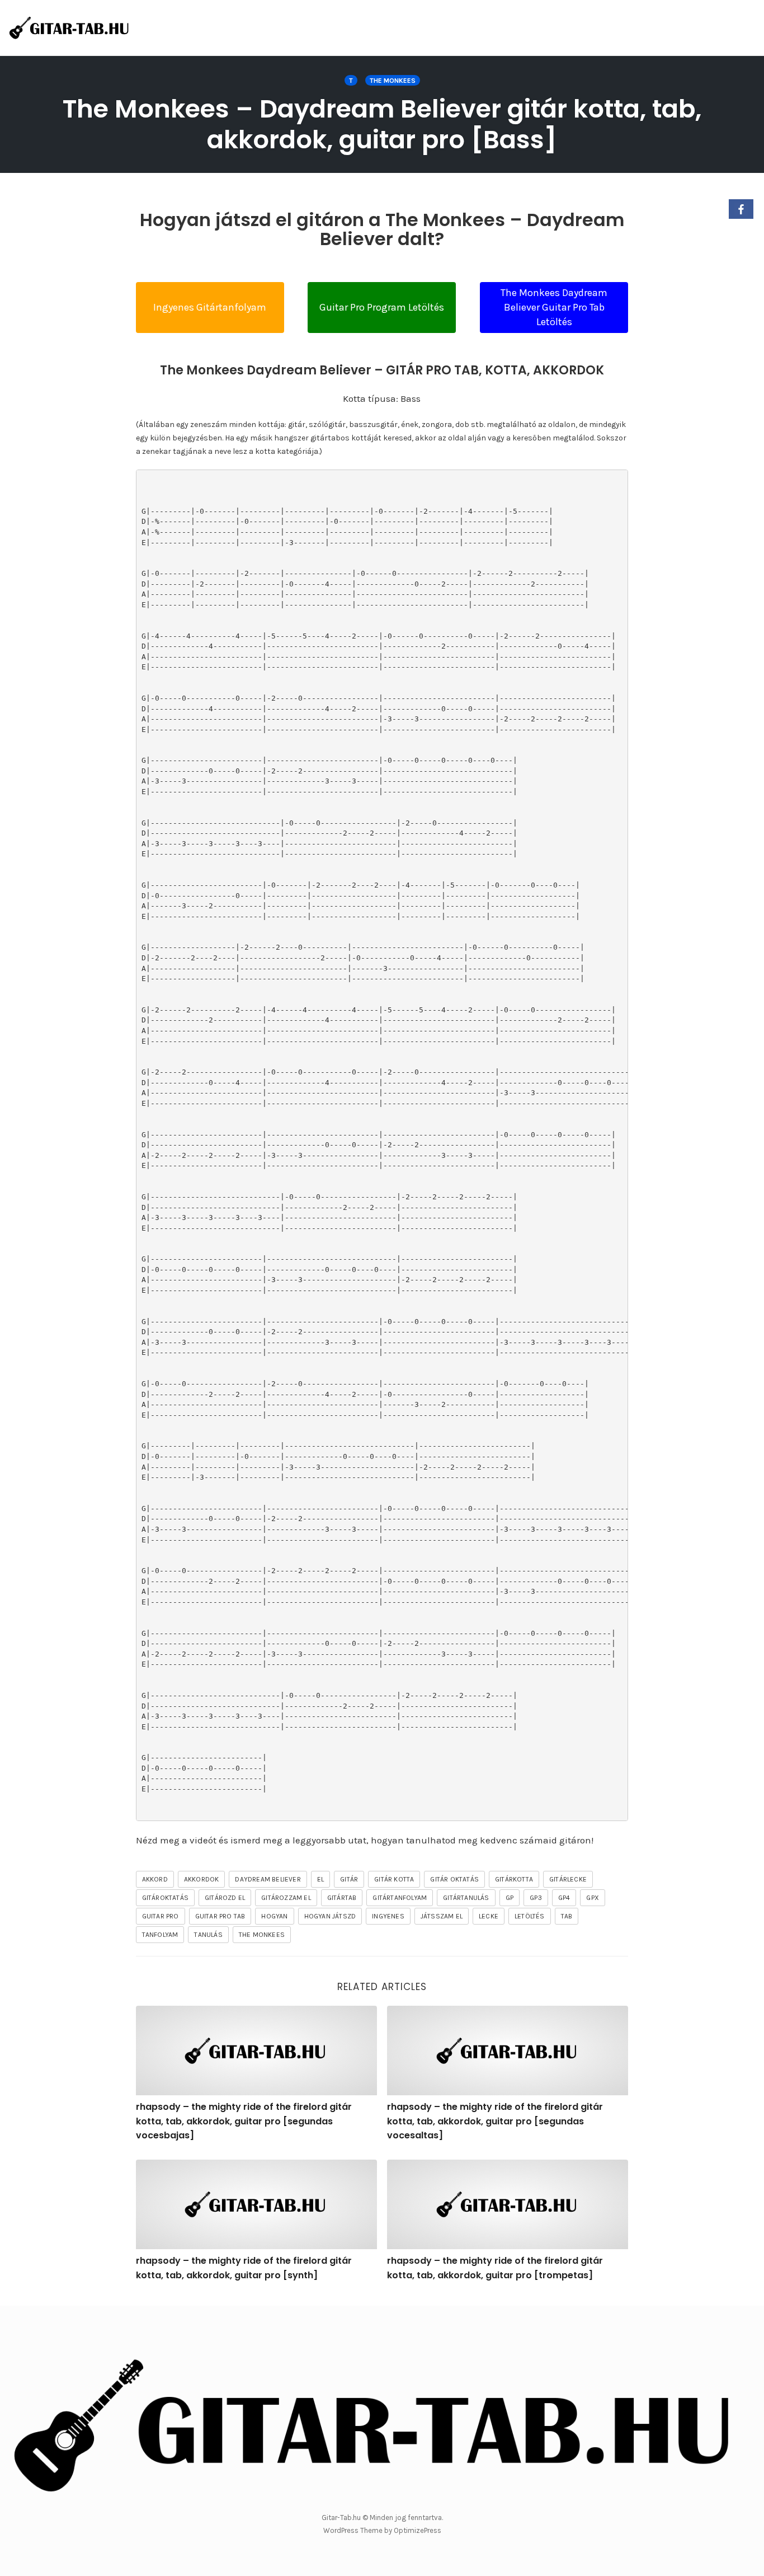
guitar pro (161, 1916)
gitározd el (225, 1898)
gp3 (536, 1898)
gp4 (564, 1898)
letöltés (530, 1916)
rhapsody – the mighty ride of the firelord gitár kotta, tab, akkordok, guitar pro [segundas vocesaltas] (495, 2121)
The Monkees (393, 81)
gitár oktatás (454, 1879)
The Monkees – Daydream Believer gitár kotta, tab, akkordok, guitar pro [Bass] (382, 124)
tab (567, 1916)
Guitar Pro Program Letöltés (382, 307)
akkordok (202, 1879)
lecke (489, 1916)
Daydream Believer (268, 1879)
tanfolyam (160, 1935)
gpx (593, 1898)
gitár (349, 1879)
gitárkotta (514, 1879)
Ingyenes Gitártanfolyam (210, 307)
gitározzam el (286, 1898)
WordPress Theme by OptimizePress (382, 2530)
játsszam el (442, 1916)
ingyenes (388, 1916)
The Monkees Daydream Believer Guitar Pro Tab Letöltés (554, 307)
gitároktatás (165, 1898)
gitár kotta (394, 1879)
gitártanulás (466, 1898)
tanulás (208, 1935)
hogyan (274, 1916)
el (320, 1879)
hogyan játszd (330, 1916)
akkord (155, 1879)
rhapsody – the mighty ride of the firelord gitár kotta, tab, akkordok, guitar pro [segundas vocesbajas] (244, 2121)
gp (510, 1898)
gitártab (342, 1898)
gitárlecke (568, 1879)
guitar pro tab (220, 1916)
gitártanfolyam (400, 1898)
